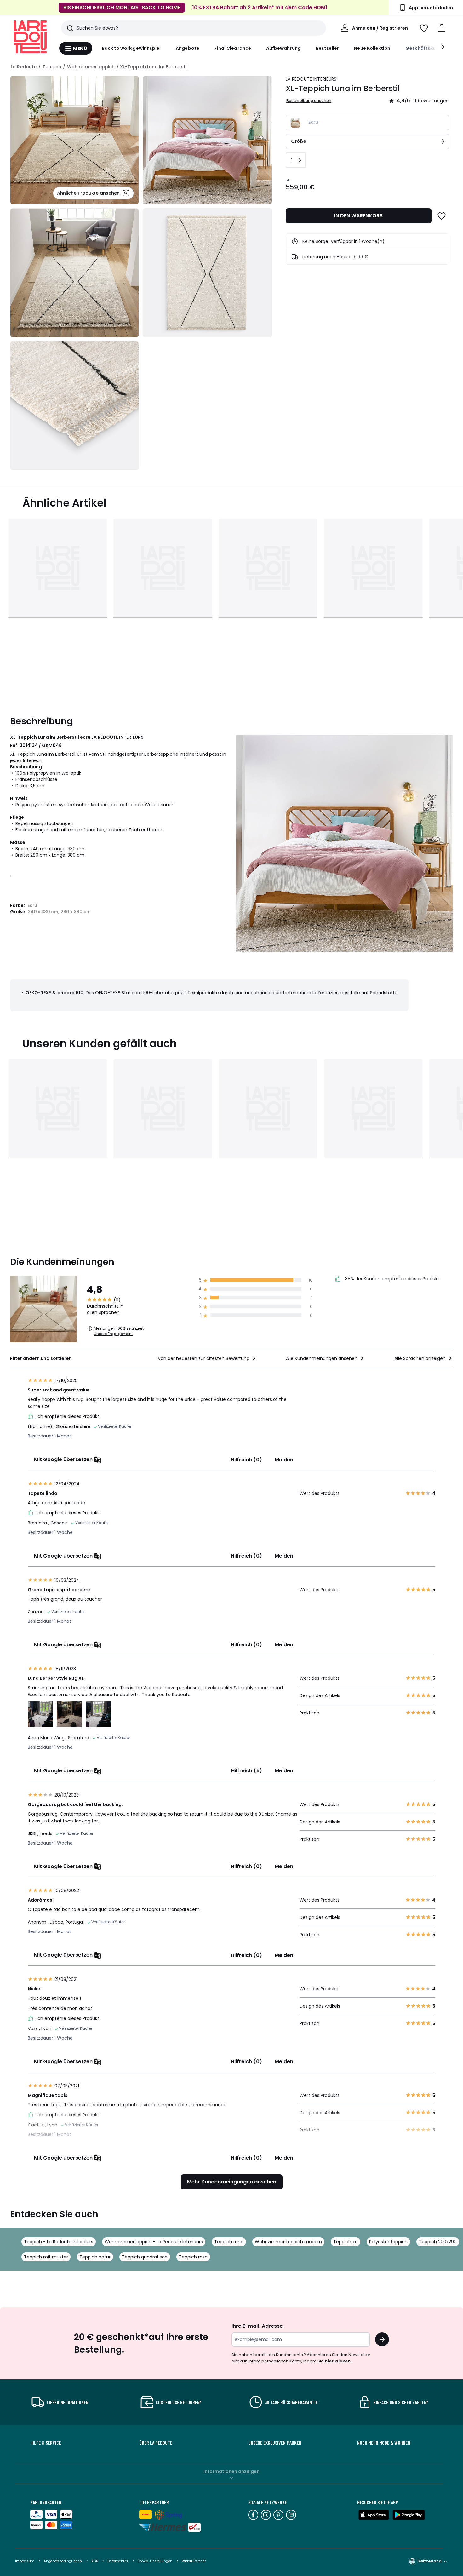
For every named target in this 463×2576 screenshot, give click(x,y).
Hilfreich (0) (246, 1460)
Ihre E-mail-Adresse (257, 2326)
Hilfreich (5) (247, 1771)
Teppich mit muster (46, 2257)
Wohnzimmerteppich (91, 67)
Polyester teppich (388, 2242)
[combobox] (207, 1358)
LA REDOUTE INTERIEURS (311, 79)
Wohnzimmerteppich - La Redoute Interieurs (154, 2242)
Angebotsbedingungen (63, 2561)
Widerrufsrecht (194, 2561)
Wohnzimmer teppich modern (288, 2242)
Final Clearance (233, 48)
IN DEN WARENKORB (358, 216)
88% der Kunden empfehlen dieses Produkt (392, 1279)
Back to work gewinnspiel (131, 48)
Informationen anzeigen (231, 2471)
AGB (95, 2561)
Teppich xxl (346, 2242)
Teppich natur (95, 2257)
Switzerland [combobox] (429, 2561)
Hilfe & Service (46, 2443)
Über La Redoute (156, 2443)
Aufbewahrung (283, 48)
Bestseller (328, 48)
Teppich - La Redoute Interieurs (59, 2242)
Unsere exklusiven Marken (275, 2443)
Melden (284, 1460)
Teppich (52, 67)
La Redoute (24, 67)
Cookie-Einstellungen (155, 2561)
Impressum (25, 2561)
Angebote (188, 48)
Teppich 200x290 (438, 2242)
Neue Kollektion (372, 48)
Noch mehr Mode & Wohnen (384, 2443)
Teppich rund (229, 2242)
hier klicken (338, 2361)
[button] (442, 28)
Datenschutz (118, 2561)
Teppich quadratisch (145, 2257)
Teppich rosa (193, 2257)
